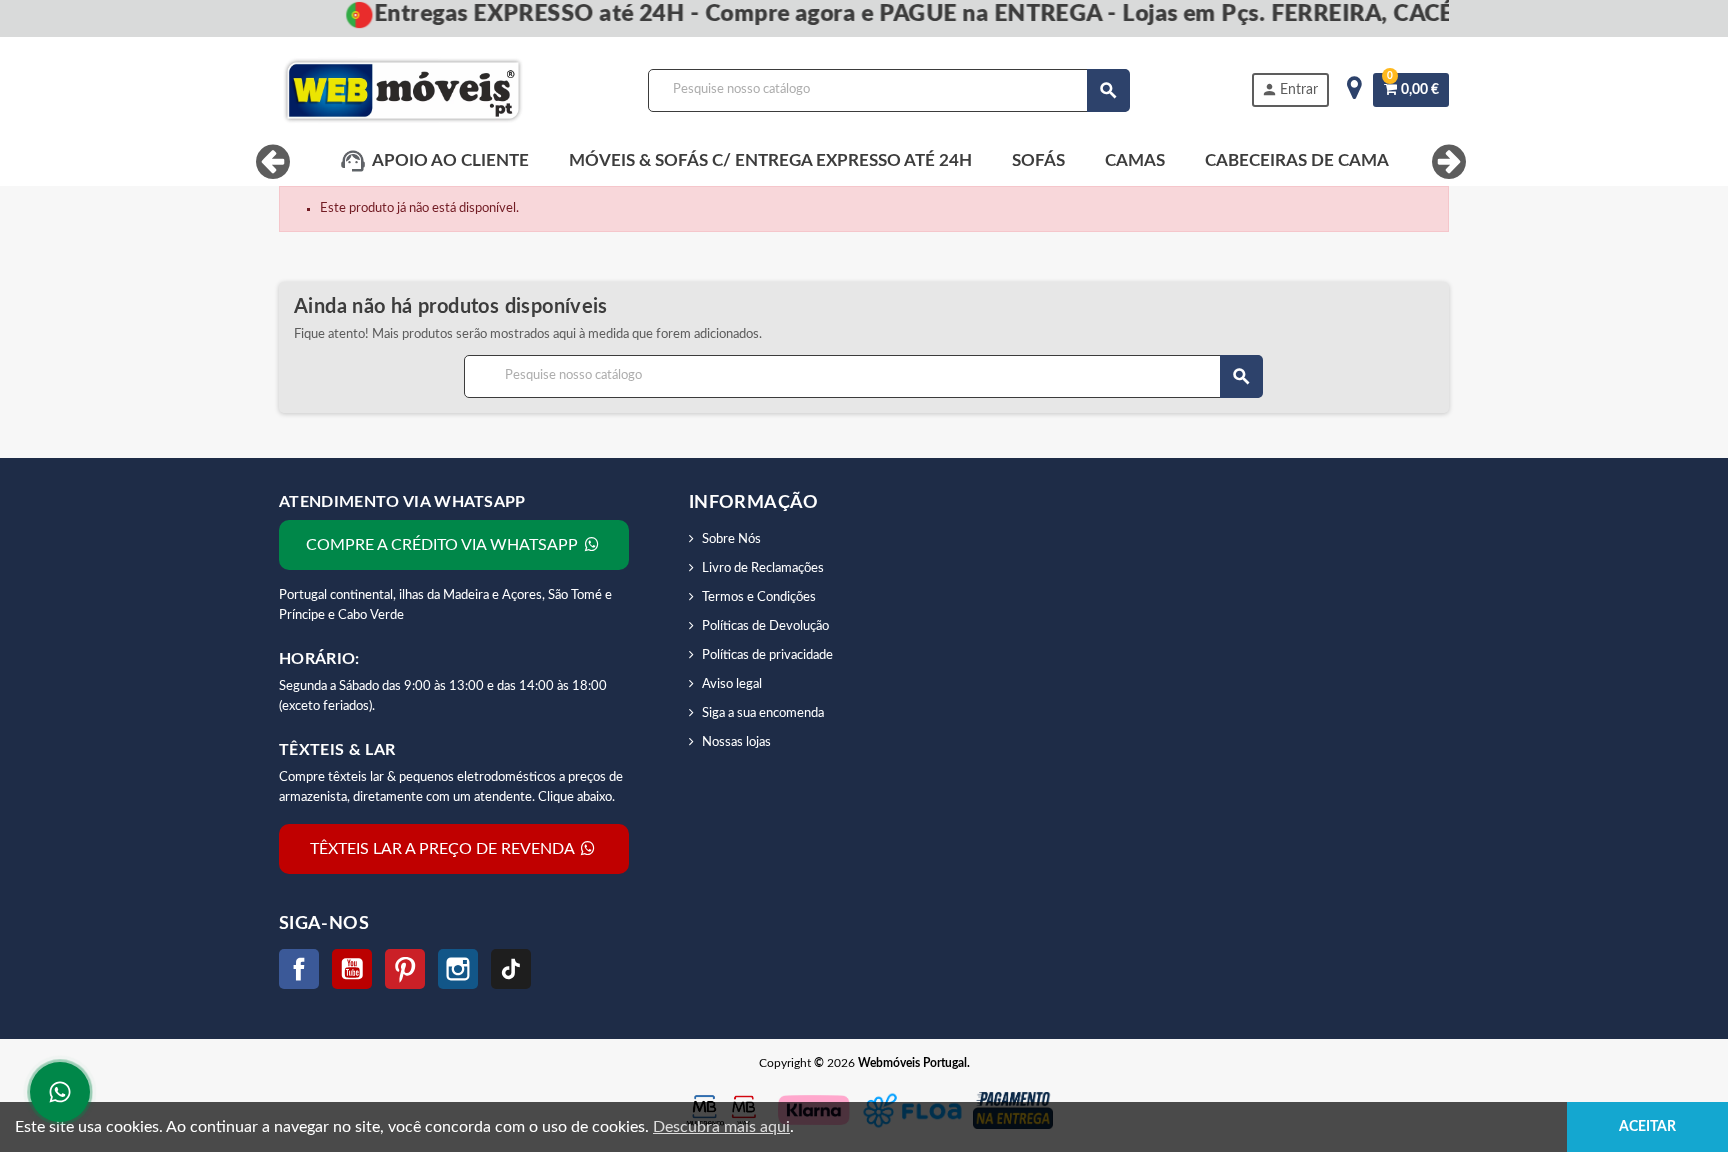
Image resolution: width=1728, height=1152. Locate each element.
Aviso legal (732, 684)
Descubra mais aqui (721, 1127)
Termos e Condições (759, 597)
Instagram (458, 969)
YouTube (352, 969)
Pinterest (405, 969)
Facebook (299, 969)
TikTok (511, 969)
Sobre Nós (731, 539)
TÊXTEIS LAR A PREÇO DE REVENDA (444, 849)
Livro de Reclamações (763, 568)
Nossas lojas (736, 742)
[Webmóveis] (403, 90)
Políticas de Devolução (765, 626)
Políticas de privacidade (767, 655)
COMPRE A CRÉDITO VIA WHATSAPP (444, 545)
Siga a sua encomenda (763, 713)
